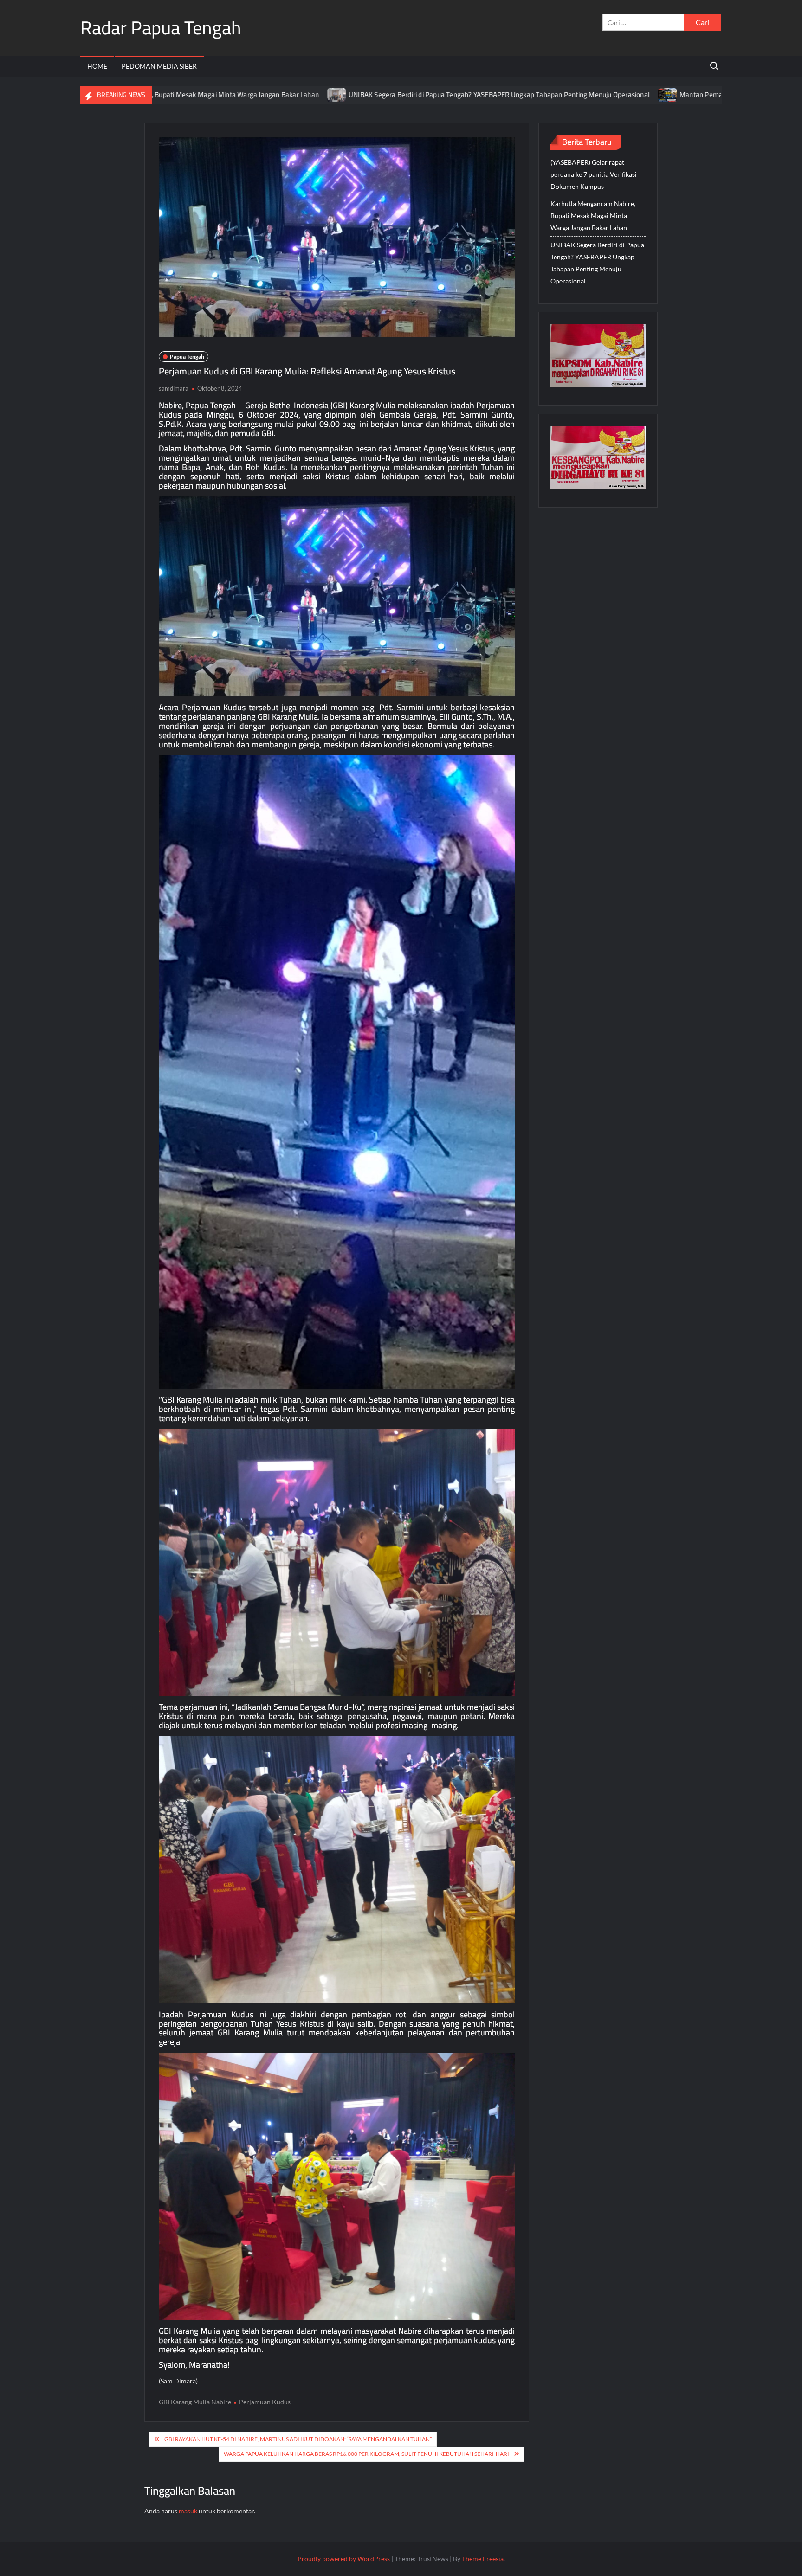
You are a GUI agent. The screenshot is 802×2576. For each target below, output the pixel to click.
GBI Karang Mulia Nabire (195, 2402)
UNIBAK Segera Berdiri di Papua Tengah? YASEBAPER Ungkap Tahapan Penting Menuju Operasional (379, 94)
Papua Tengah (187, 357)
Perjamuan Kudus (265, 2402)
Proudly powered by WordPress (344, 2559)
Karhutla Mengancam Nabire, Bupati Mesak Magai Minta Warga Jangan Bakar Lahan (593, 216)
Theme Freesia (483, 2559)
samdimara (174, 388)
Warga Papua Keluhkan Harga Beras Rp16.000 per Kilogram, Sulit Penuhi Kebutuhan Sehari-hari (366, 2454)
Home (97, 66)
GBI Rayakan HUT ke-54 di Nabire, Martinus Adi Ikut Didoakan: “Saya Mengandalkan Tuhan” (298, 2439)
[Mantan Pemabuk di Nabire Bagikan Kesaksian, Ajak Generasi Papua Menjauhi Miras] (548, 94)
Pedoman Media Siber (159, 66)
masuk (188, 2511)
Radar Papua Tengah (161, 28)
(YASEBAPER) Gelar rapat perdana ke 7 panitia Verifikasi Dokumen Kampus (594, 174)
